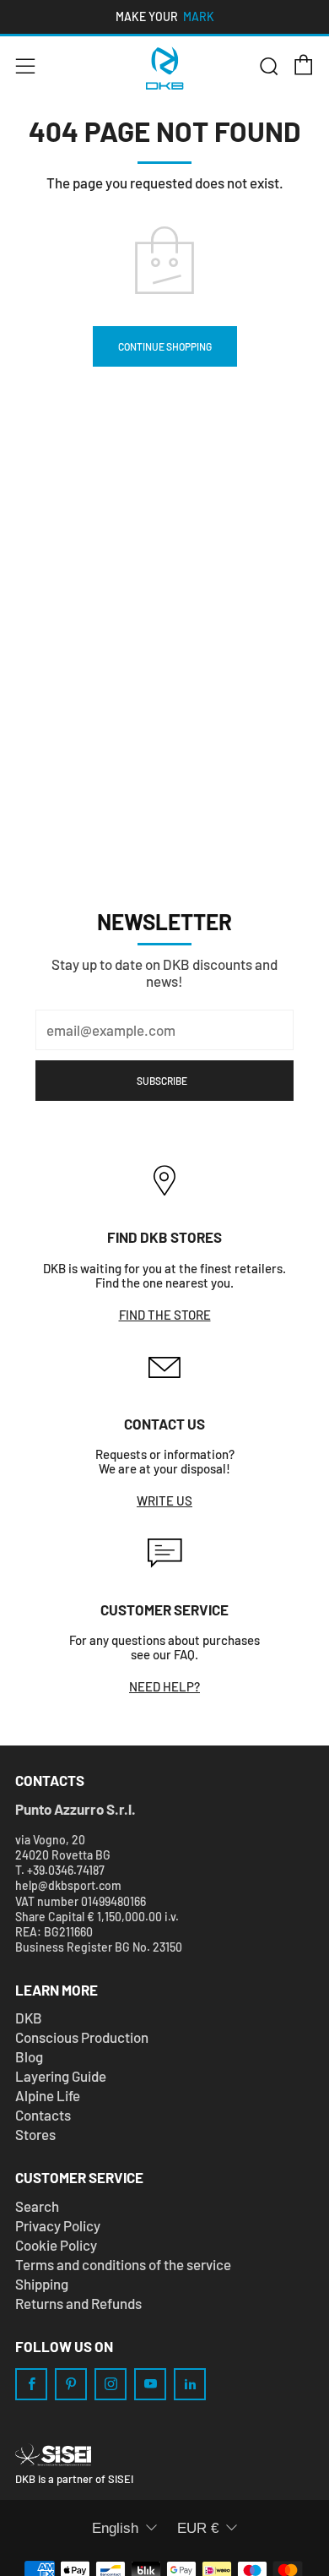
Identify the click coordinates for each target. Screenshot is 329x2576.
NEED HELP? (164, 1686)
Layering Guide (61, 2076)
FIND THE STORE (165, 1315)
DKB (29, 2018)
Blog (29, 2056)
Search (37, 2206)
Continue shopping (165, 346)
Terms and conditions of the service (123, 2264)
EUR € (198, 2528)
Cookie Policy (56, 2245)
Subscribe (162, 1081)
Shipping (42, 2284)
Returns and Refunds (78, 2303)
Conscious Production (82, 2037)
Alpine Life (48, 2095)
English (115, 2528)
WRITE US (164, 1500)
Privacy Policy (58, 2225)
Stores (35, 2134)
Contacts (43, 2115)
